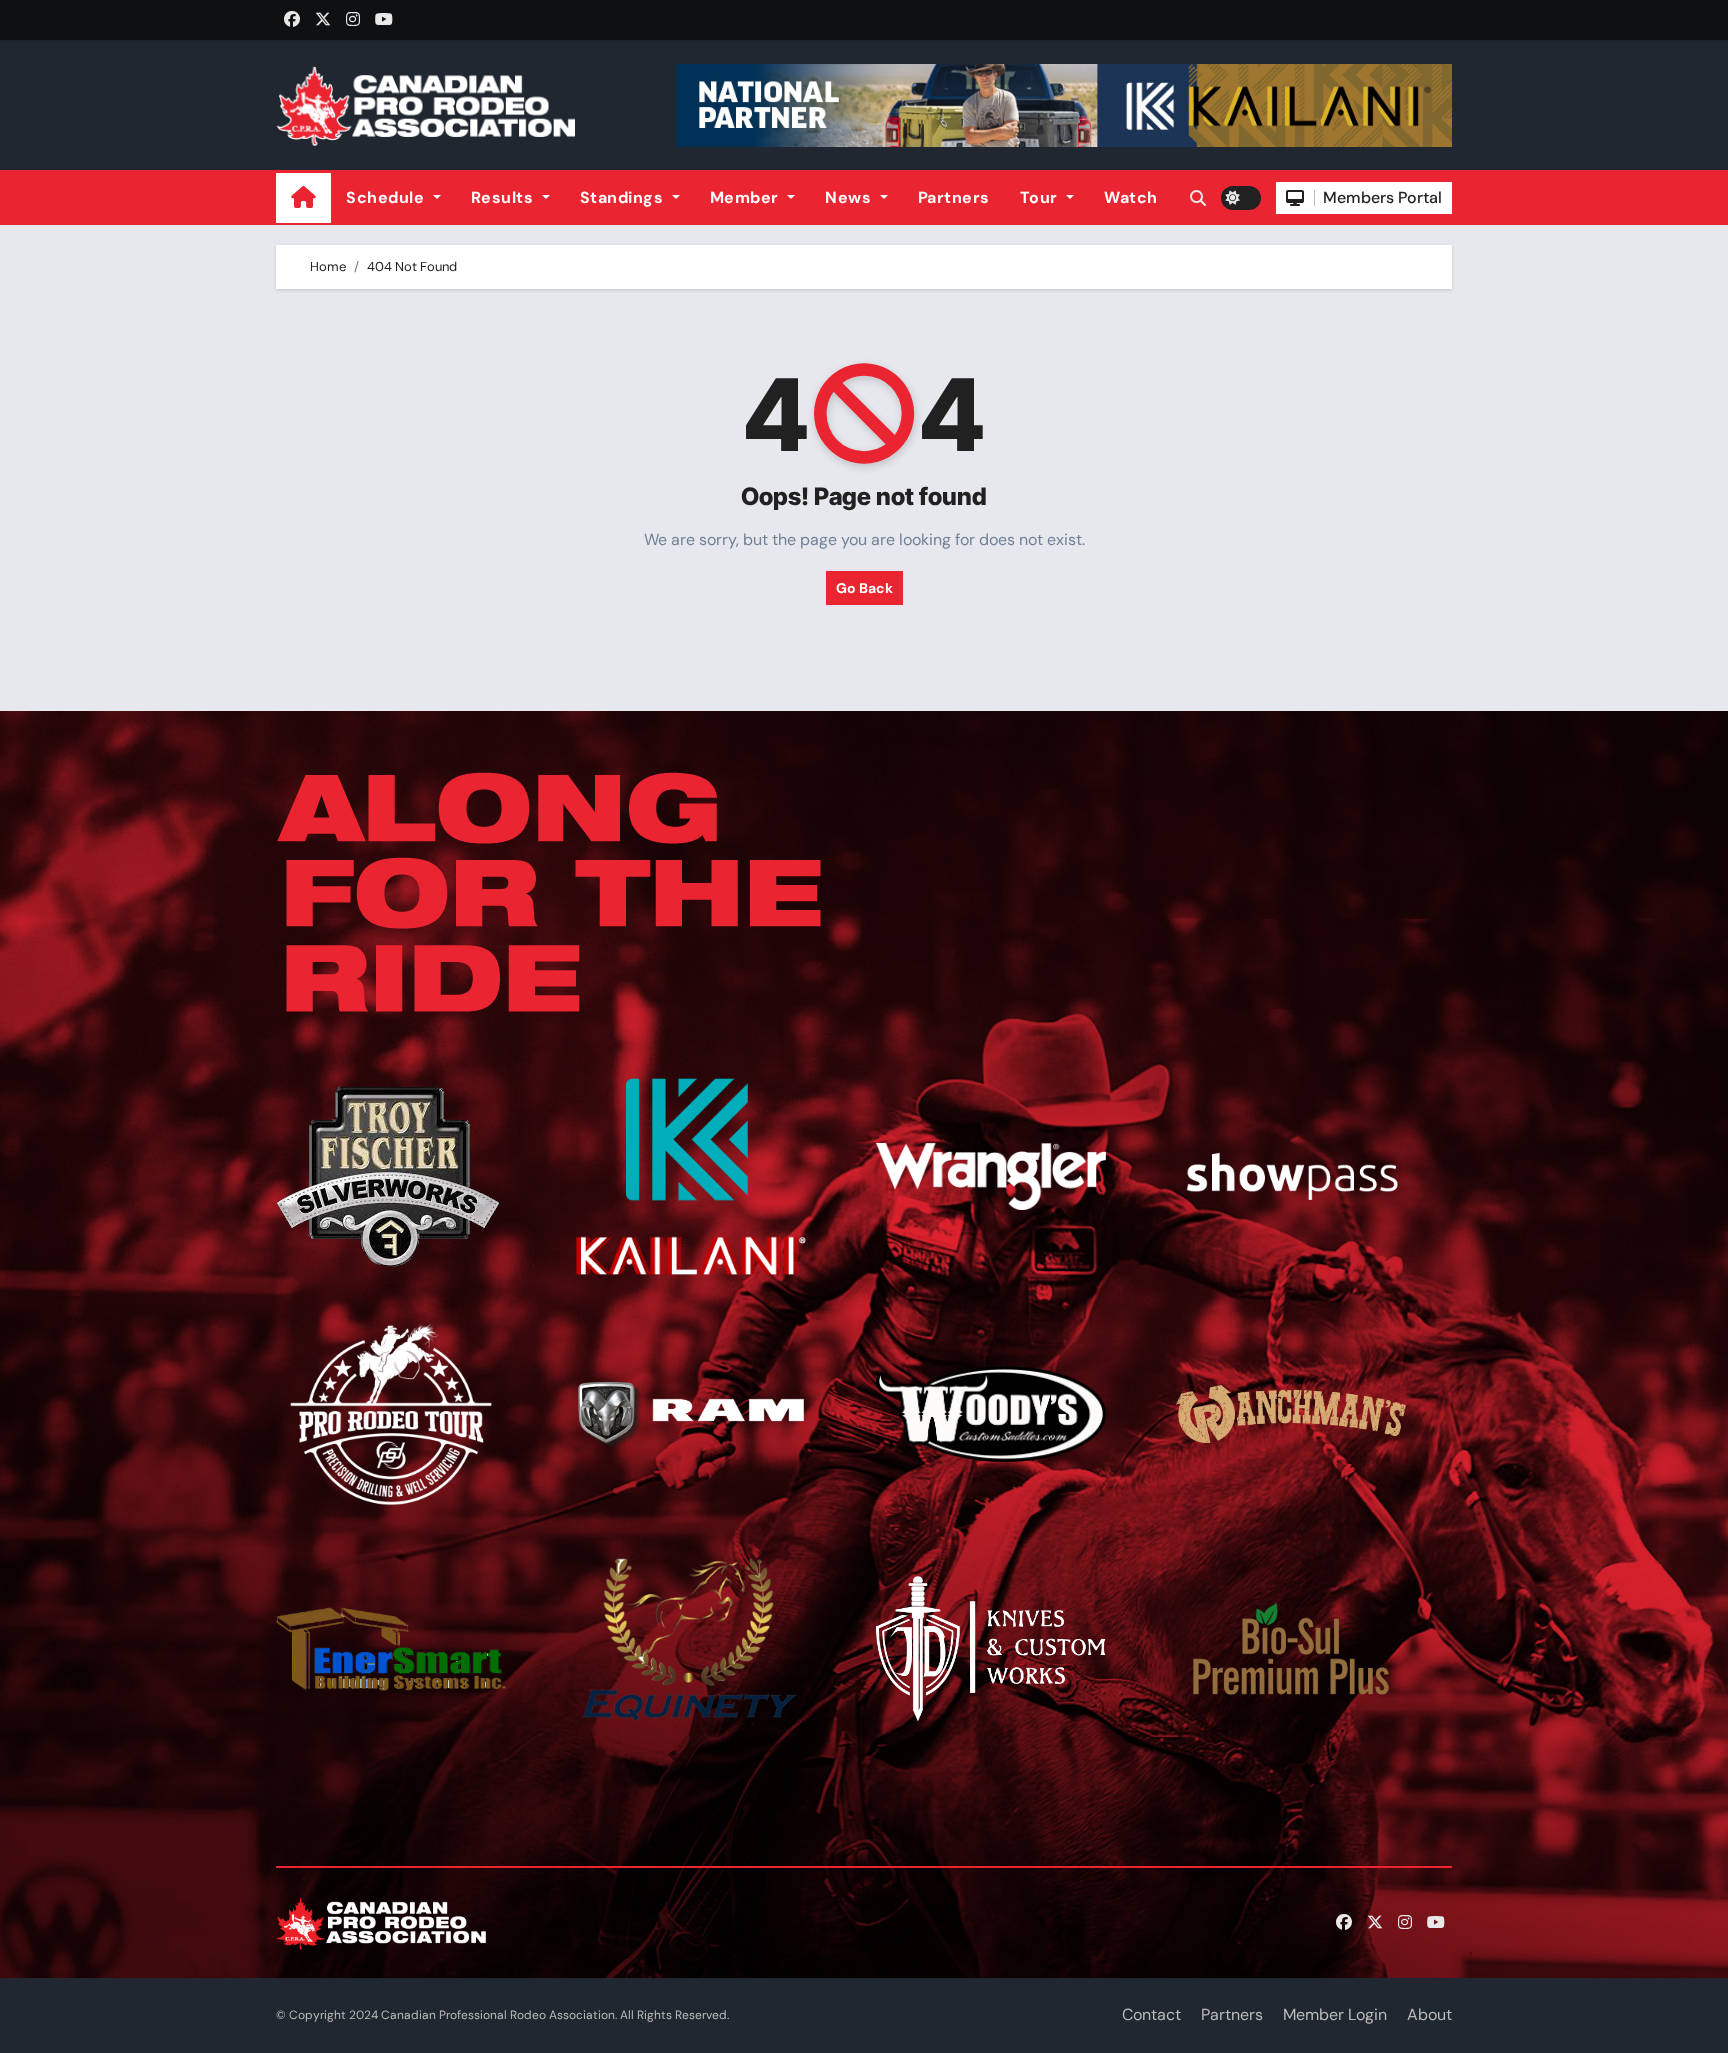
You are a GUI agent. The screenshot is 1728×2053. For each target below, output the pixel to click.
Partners (954, 197)
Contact (1151, 2014)
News (850, 197)
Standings (624, 197)
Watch (1131, 197)
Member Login (1335, 2014)
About (1429, 2014)
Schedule (387, 197)
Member (747, 197)
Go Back (864, 588)
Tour (1041, 197)
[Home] (303, 197)
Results (504, 197)
